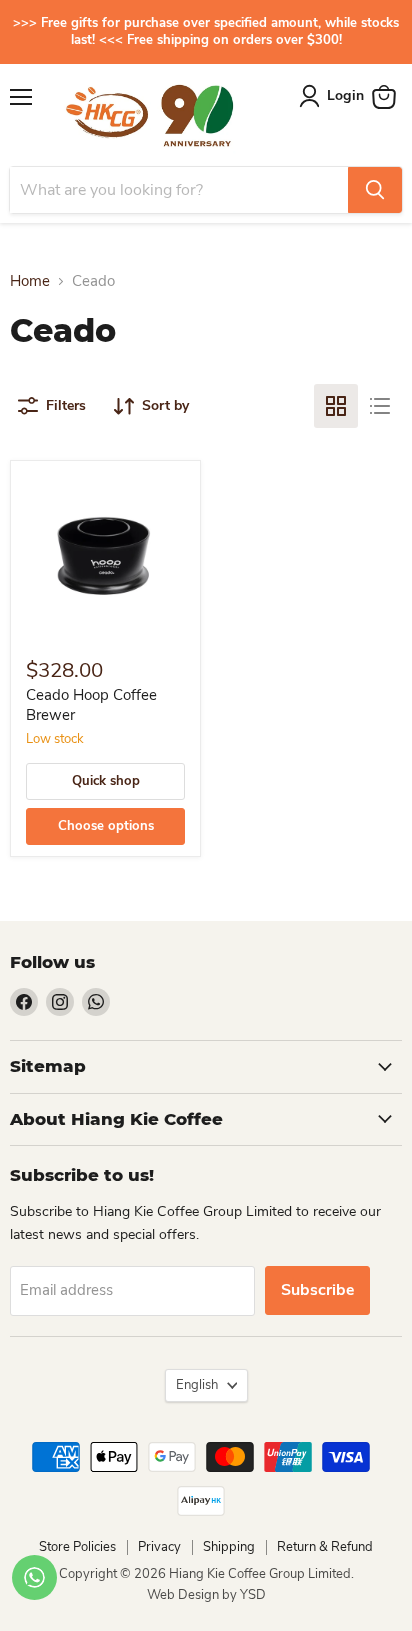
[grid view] (336, 406)
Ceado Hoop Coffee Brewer (91, 705)
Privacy (159, 1547)
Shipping (229, 1547)
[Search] (375, 190)
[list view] (380, 406)
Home (30, 281)
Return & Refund (325, 1547)
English (197, 1385)
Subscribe (317, 1290)
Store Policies (77, 1547)
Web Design (184, 1595)
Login (345, 95)
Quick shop (106, 781)
